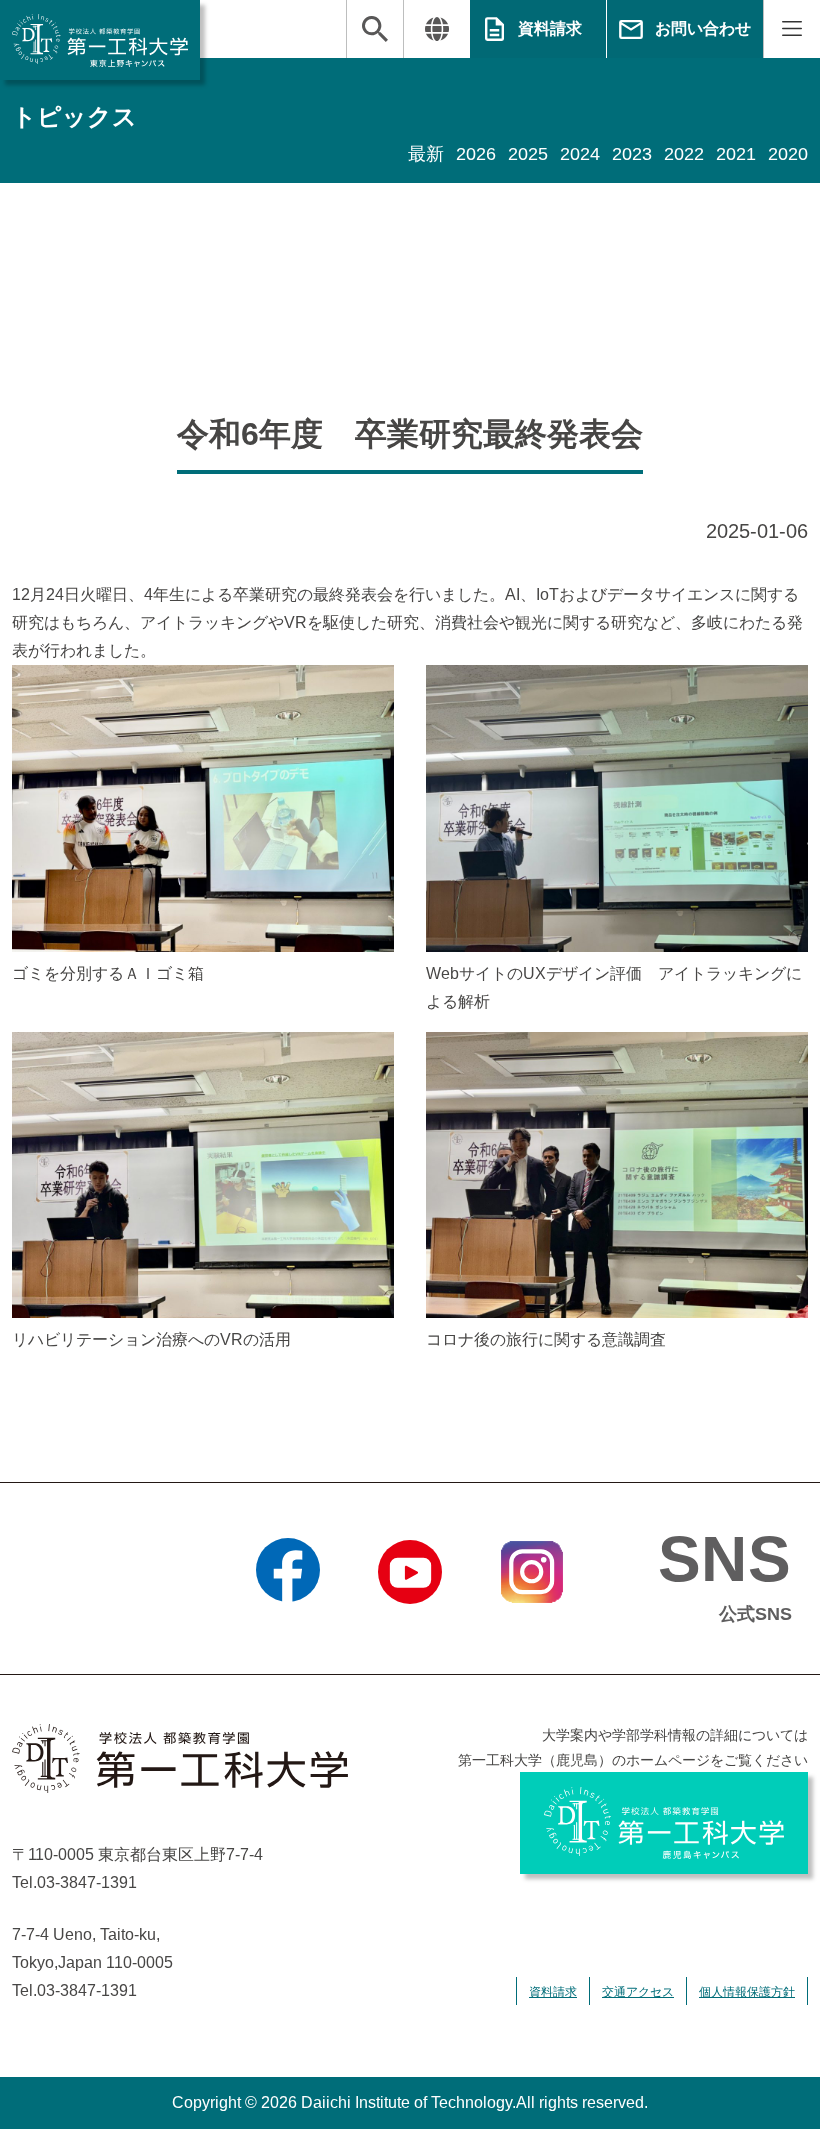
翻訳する (436, 29)
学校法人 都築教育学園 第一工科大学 (100, 40)
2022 (684, 154)
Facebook (288, 1629)
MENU (791, 29)
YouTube (410, 1629)
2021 (736, 154)
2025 (528, 154)
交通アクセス (638, 1992)
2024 (580, 154)
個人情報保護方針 (747, 1992)
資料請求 (550, 28)
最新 (426, 154)
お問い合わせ (703, 28)
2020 (788, 154)
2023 (632, 154)
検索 (375, 29)
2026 (476, 154)
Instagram (532, 1629)
